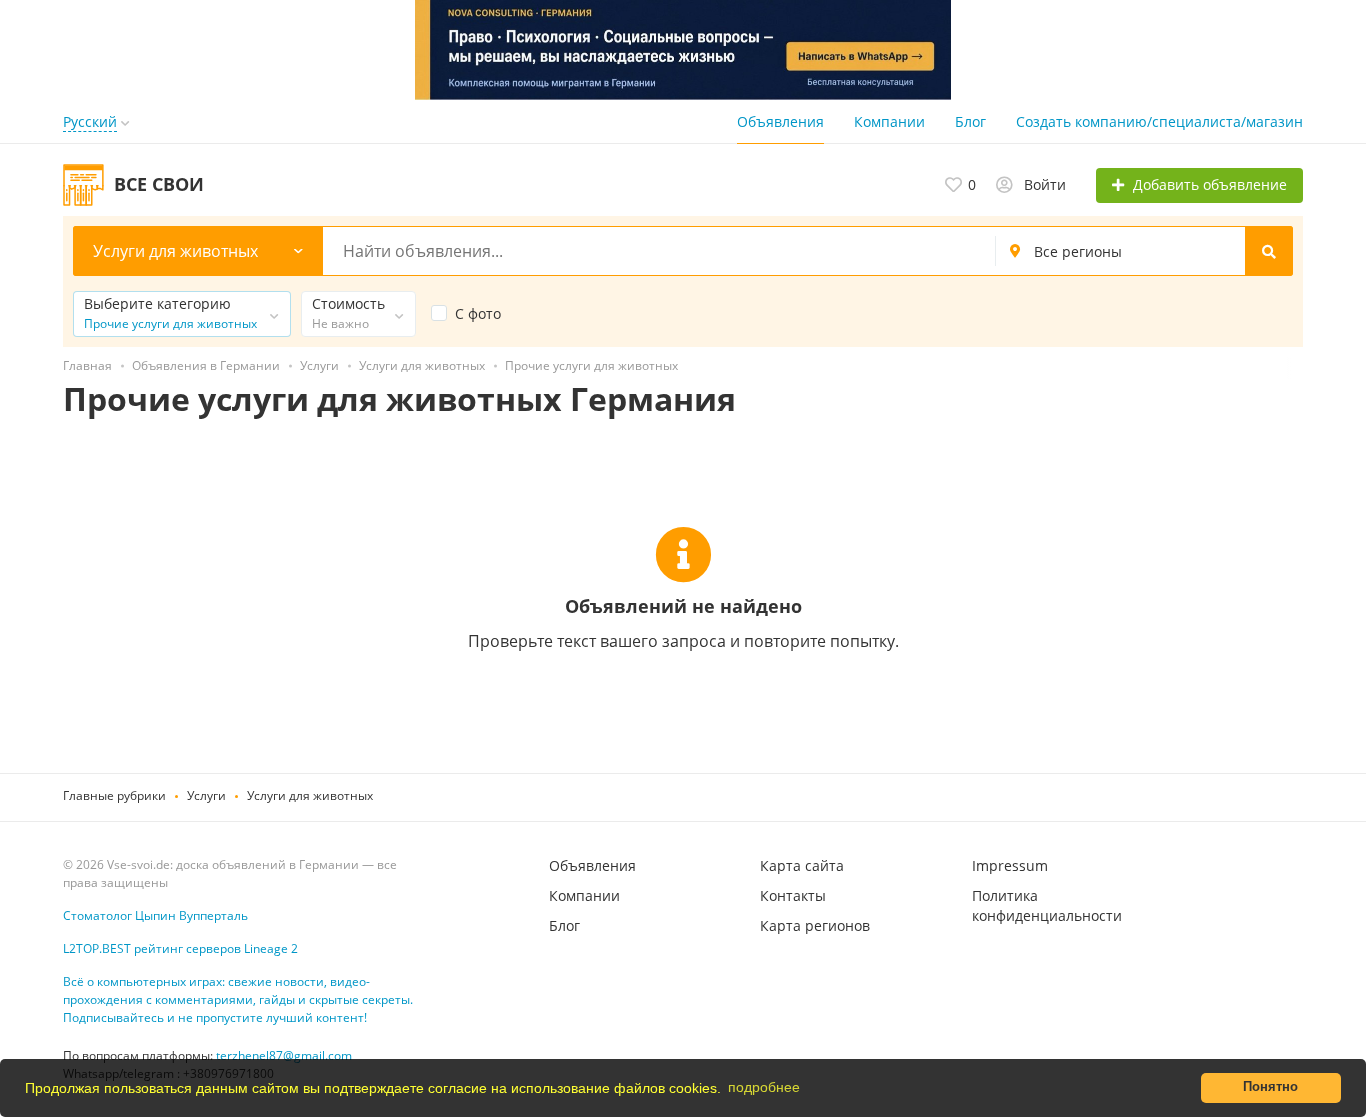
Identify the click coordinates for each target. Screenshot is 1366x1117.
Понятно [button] (1270, 1087)
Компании (889, 121)
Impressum (1010, 865)
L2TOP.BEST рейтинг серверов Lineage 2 (180, 948)
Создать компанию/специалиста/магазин (1159, 121)
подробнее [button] (764, 1087)
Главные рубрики (114, 795)
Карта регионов (815, 925)
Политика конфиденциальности (1047, 905)
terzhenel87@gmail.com (284, 1055)
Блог (970, 121)
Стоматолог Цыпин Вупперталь (155, 915)
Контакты (793, 895)
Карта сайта (802, 865)
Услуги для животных (310, 795)
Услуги (206, 795)
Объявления (780, 121)
